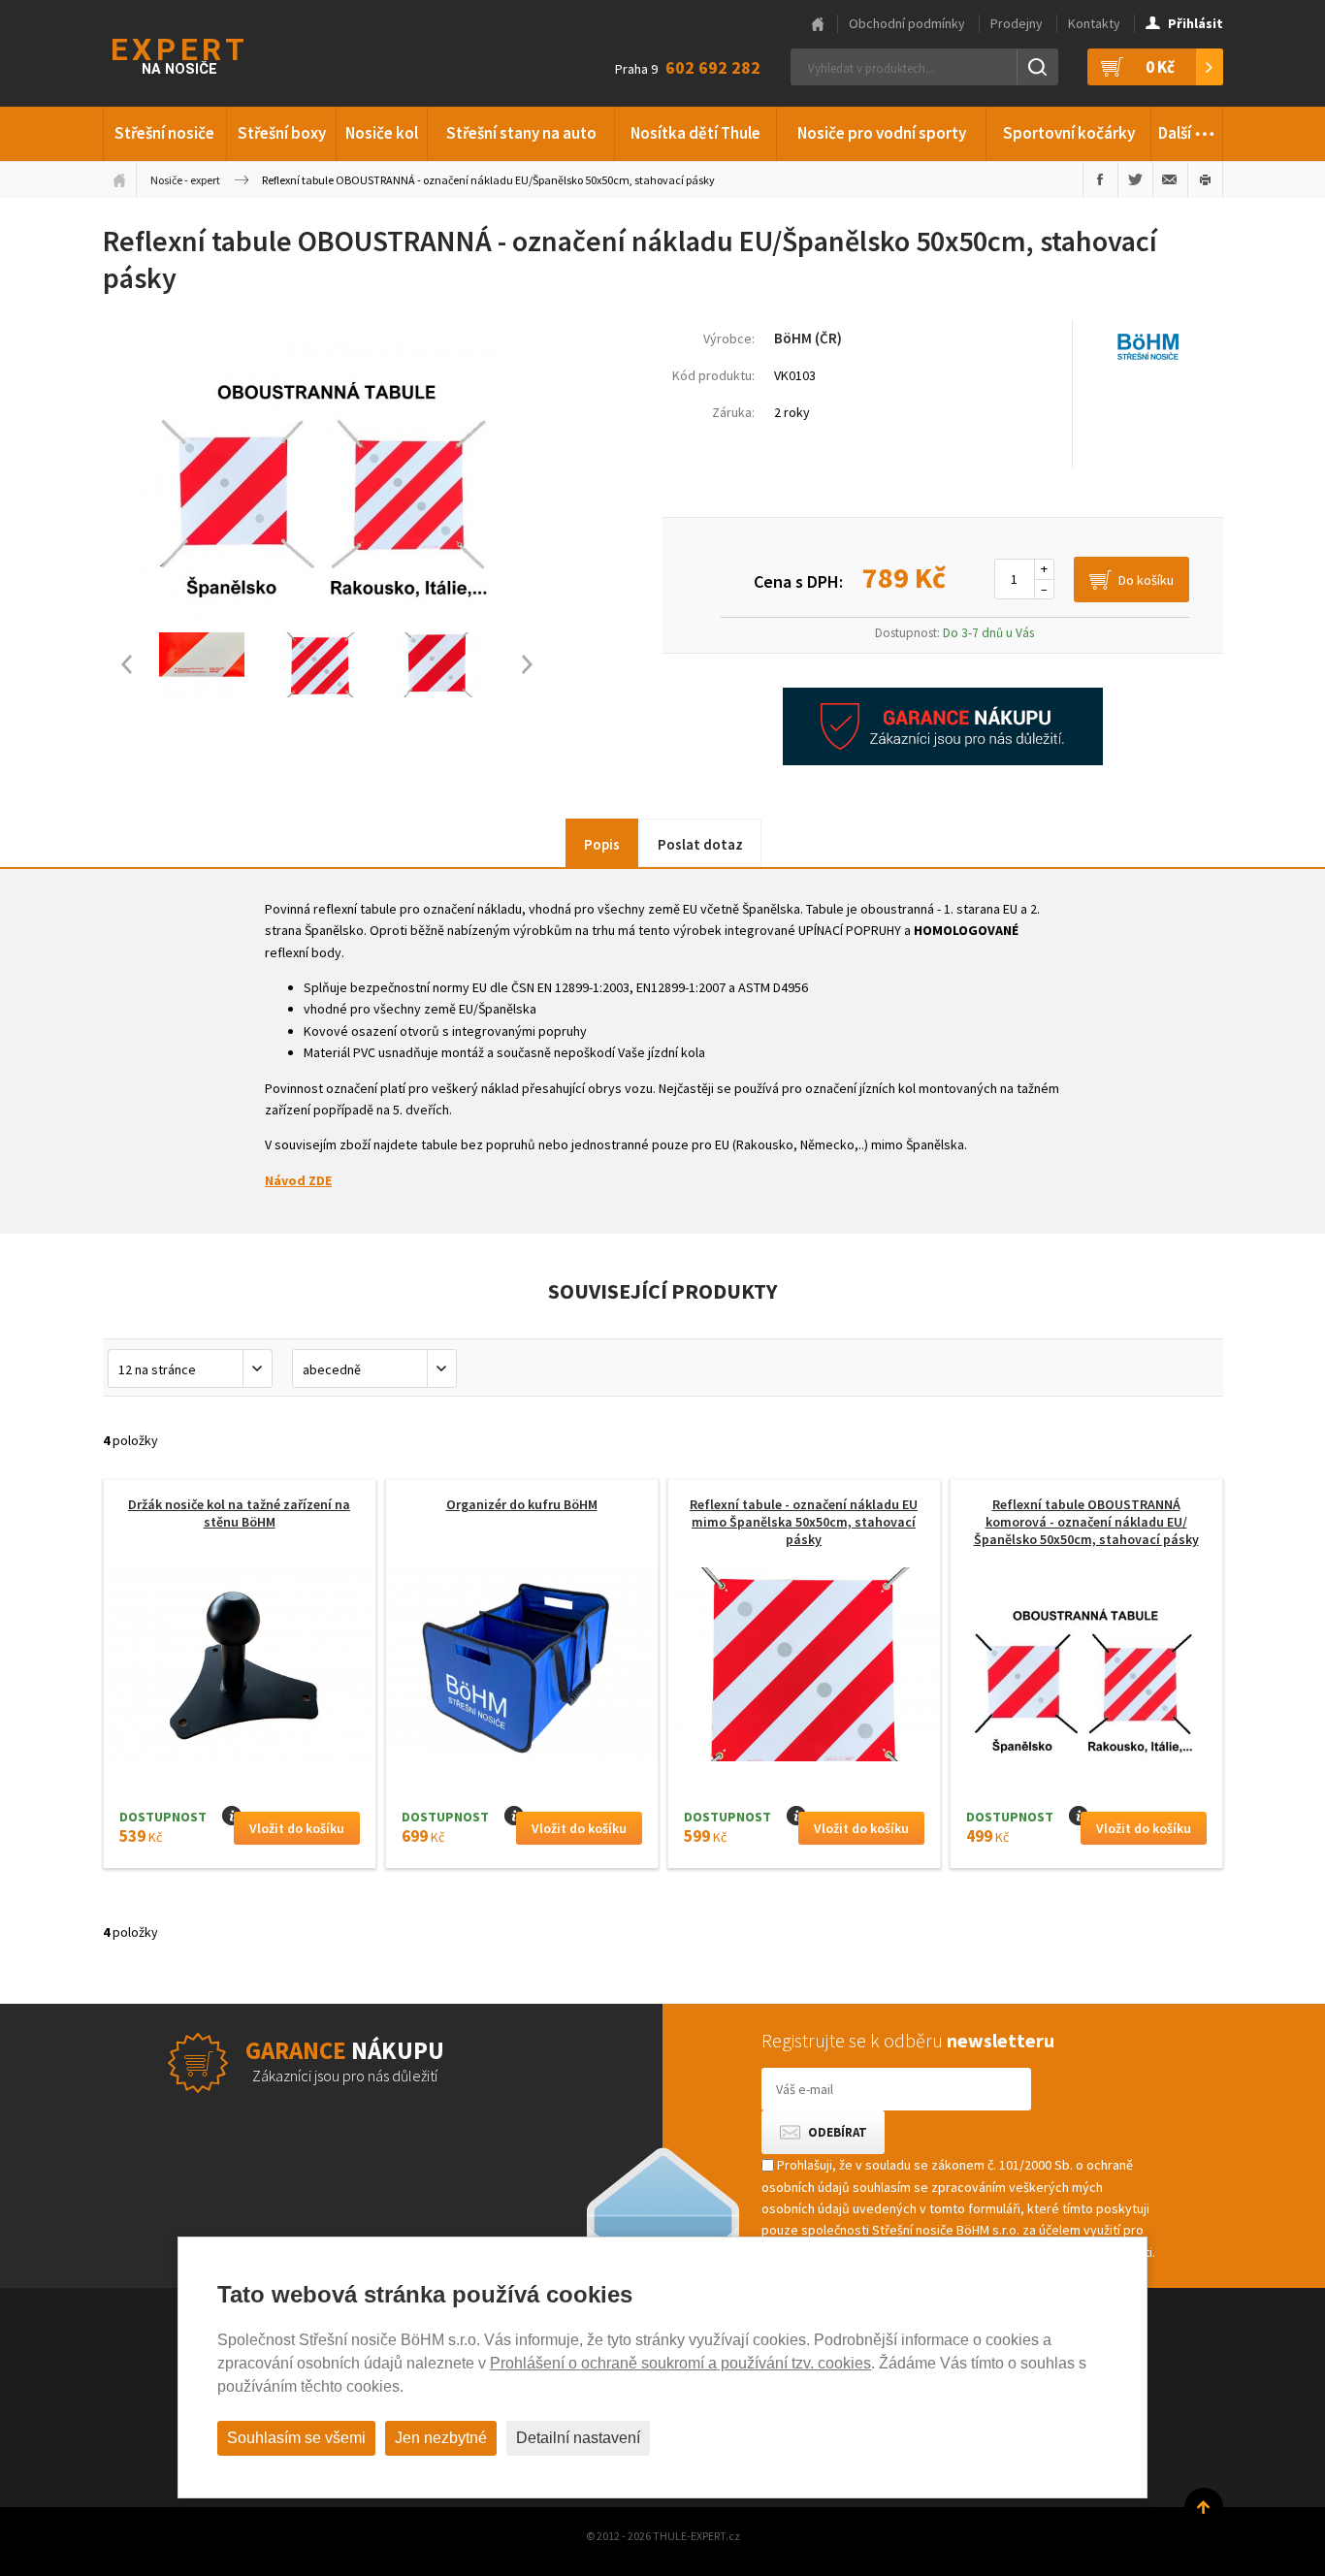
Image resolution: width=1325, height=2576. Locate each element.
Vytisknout (1205, 179)
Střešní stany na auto (521, 133)
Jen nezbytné (441, 2438)
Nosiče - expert (185, 180)
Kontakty (1094, 23)
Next (536, 665)
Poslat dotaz (700, 844)
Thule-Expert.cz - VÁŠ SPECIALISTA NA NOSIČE (203, 54)
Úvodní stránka (119, 179)
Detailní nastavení (578, 2438)
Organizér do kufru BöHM (522, 1504)
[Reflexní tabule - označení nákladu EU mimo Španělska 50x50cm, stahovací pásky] (804, 1670)
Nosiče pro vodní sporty (882, 133)
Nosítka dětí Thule (695, 133)
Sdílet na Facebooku (1100, 179)
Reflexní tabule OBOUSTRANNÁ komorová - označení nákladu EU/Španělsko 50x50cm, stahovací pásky (1086, 1522)
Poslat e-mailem (1170, 179)
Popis (602, 844)
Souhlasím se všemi (296, 2438)
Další (1187, 128)
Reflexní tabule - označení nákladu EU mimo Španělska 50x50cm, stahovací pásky (804, 1522)
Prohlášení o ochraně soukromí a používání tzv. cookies (680, 2363)
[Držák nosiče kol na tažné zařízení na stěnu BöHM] (240, 1670)
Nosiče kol (382, 133)
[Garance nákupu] (943, 760)
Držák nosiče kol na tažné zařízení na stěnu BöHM (239, 1513)
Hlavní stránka (818, 24)
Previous (117, 665)
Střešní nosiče (164, 133)
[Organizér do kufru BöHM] (522, 1670)
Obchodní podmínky (907, 23)
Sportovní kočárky (1069, 133)
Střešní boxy (282, 133)
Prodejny (1017, 23)
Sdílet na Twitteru (1135, 179)
